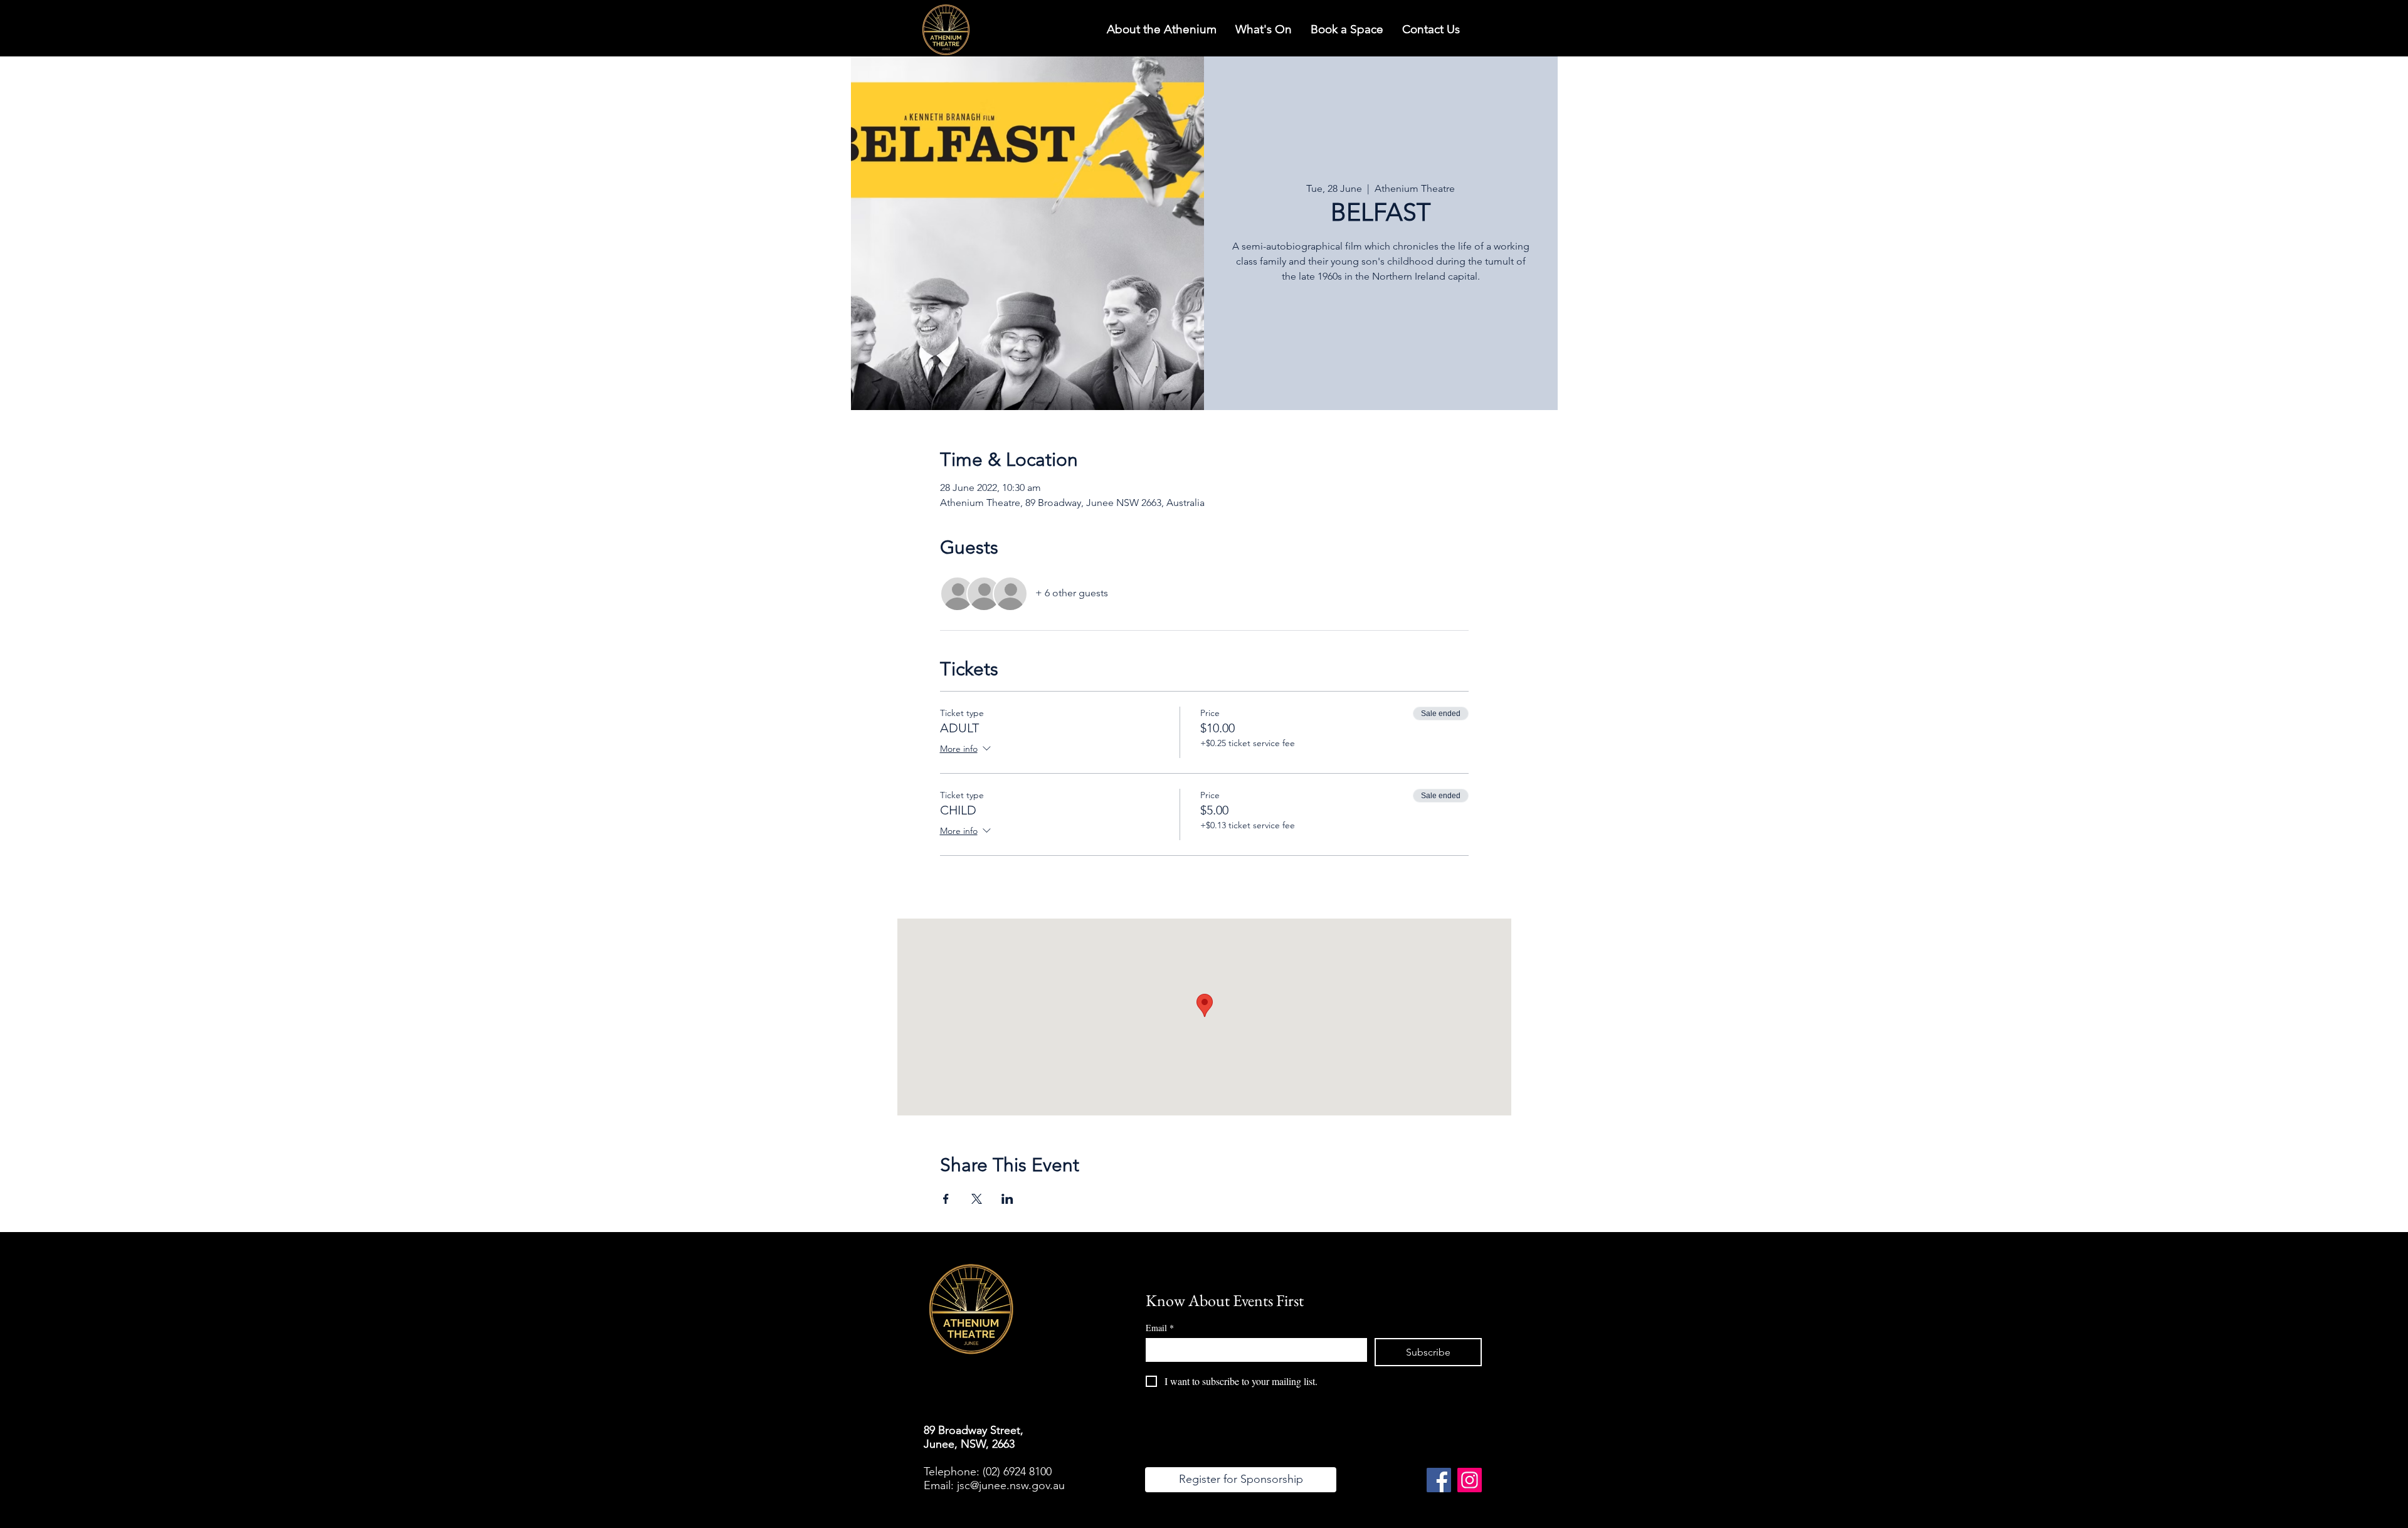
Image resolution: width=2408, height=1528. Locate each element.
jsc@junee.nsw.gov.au (1011, 1485)
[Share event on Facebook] (946, 1199)
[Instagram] (1470, 1480)
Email (1160, 1328)
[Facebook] (1439, 1480)
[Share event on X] (977, 1199)
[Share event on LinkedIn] (1007, 1199)
